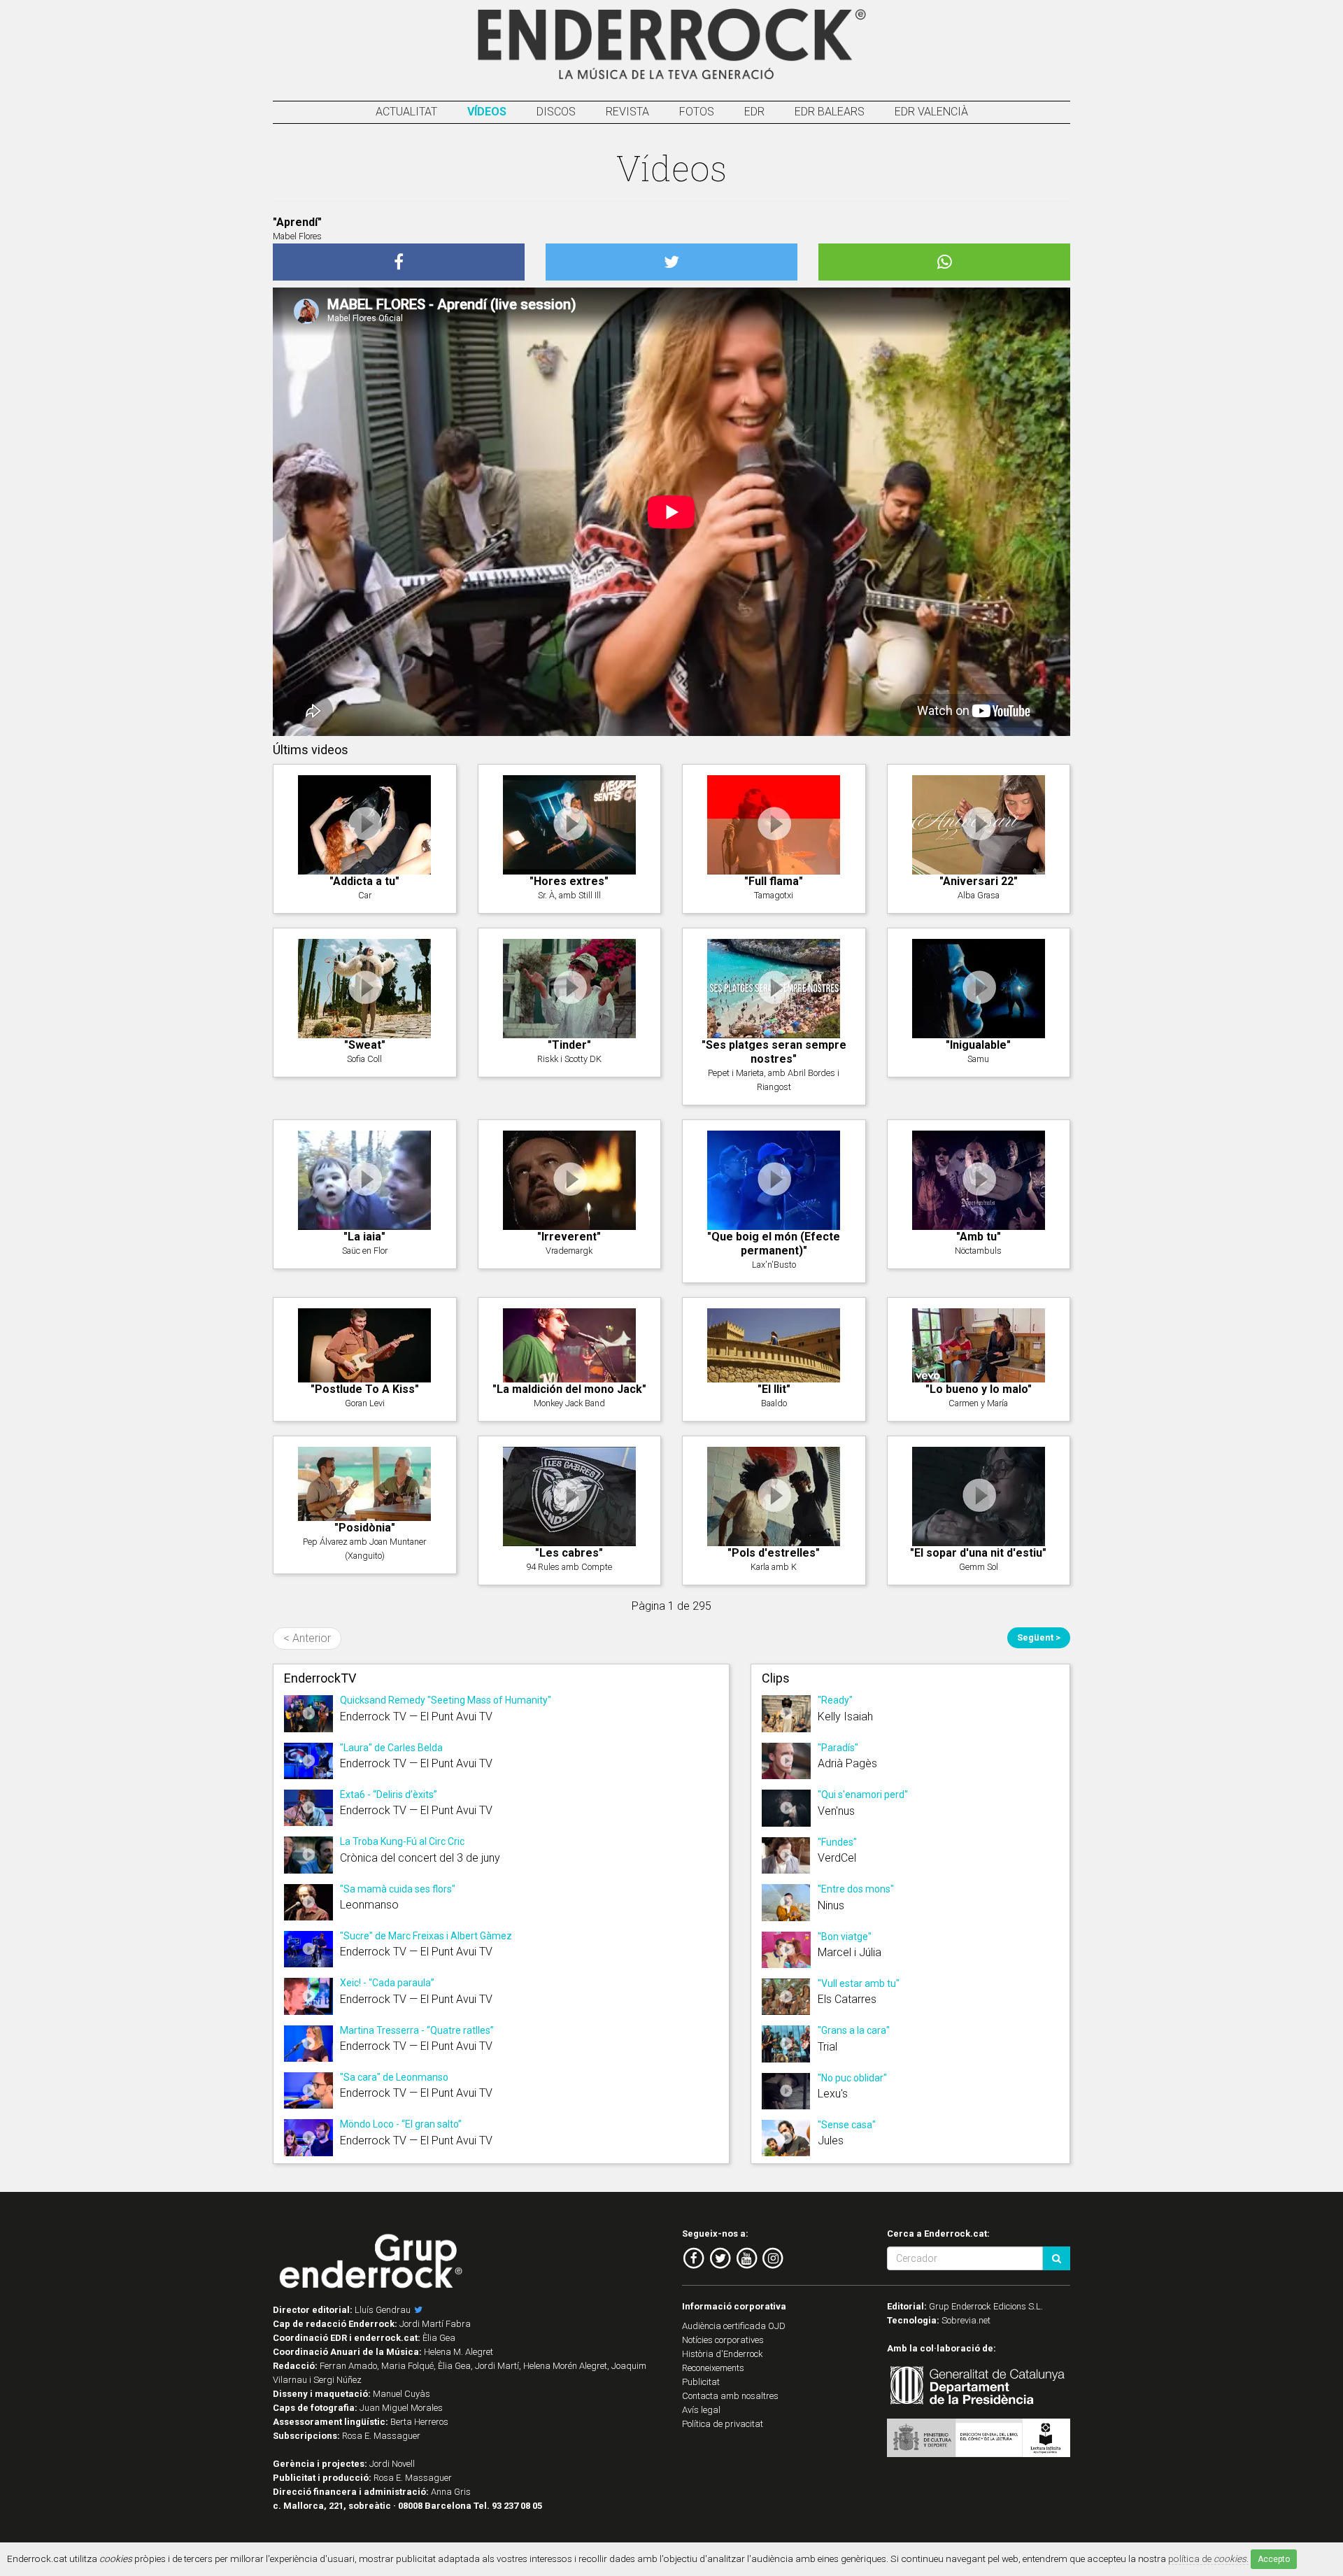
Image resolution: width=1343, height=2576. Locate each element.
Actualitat (406, 112)
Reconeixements (713, 2368)
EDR (754, 112)
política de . (1208, 2559)
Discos (556, 112)
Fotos (697, 112)
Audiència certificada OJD (734, 2326)
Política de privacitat (723, 2424)
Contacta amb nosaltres (730, 2396)
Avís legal (701, 2410)
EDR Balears (830, 112)
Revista (627, 112)
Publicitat (701, 2382)
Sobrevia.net (966, 2320)
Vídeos (487, 112)
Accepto (1274, 2559)
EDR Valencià (931, 112)
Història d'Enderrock (723, 2354)
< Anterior (307, 1638)
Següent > (1039, 1637)
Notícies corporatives (723, 2340)
